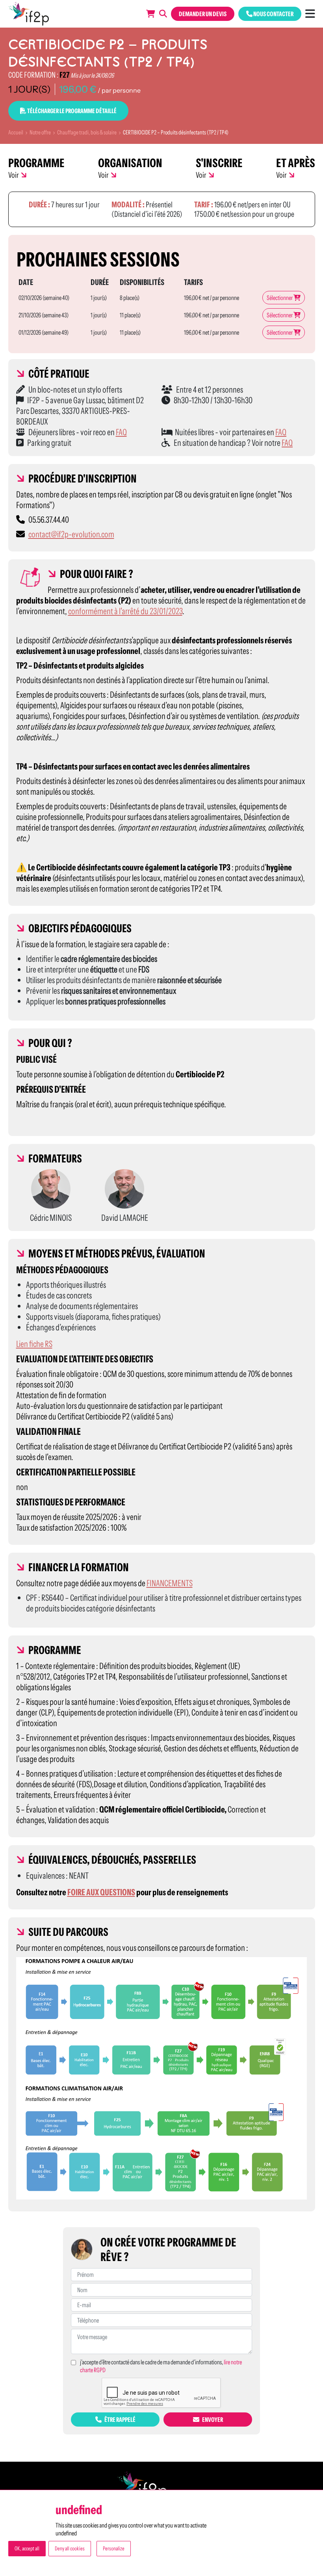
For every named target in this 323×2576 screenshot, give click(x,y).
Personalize (114, 2548)
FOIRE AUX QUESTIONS (101, 1892)
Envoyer (212, 2420)
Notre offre (40, 132)
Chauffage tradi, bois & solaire (87, 132)
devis (203, 14)
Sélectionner (280, 298)
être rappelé (120, 2420)
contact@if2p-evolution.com (71, 534)
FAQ (121, 432)
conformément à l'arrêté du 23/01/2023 (125, 611)
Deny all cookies (70, 2548)
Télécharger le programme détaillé (71, 111)
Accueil (16, 132)
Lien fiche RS (34, 1344)
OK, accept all (27, 2548)
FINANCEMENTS (170, 1583)
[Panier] (151, 14)
